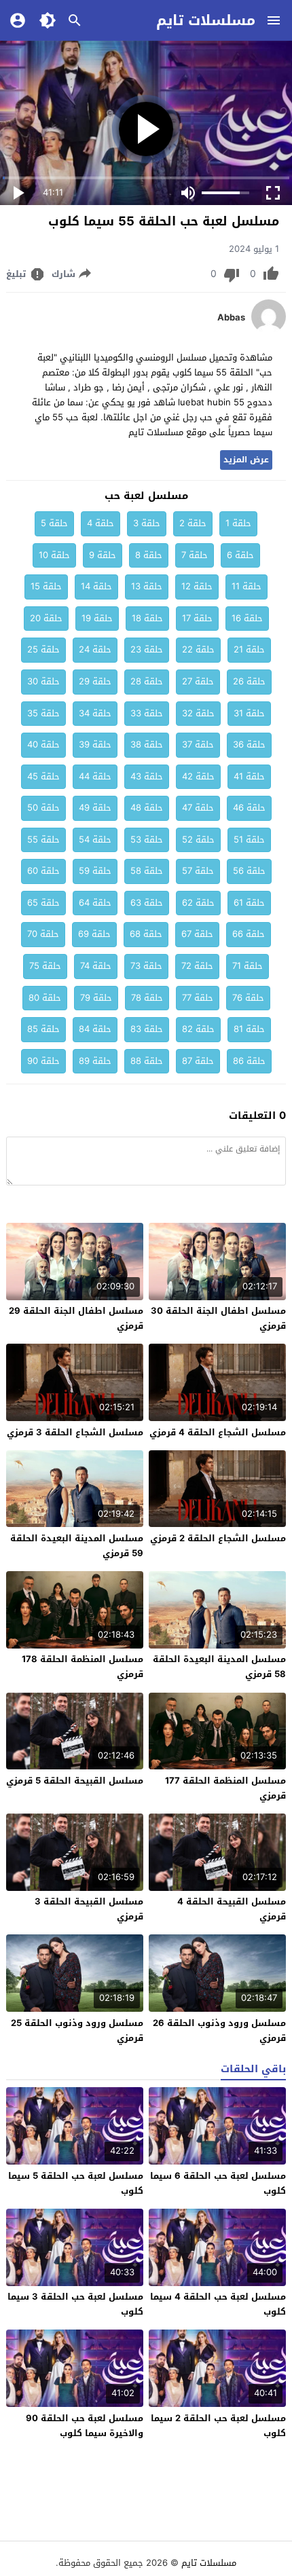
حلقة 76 (248, 998)
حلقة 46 (249, 808)
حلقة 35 (43, 713)
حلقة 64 (95, 903)
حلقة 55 (43, 840)
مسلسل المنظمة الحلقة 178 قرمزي (83, 1667)
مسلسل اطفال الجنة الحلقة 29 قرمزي (76, 1318)
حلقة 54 (95, 840)
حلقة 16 (247, 618)
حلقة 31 (249, 713)
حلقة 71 (248, 966)
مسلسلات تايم (206, 20)
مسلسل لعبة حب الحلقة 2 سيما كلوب (218, 2426)
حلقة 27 (198, 681)
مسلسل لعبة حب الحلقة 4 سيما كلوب (218, 2304)
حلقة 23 (147, 649)
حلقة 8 (149, 555)
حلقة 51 (249, 840)
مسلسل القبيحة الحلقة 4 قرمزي (232, 1909)
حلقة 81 (249, 1029)
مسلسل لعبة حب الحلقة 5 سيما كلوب (76, 2183)
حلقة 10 (54, 555)
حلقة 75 (45, 966)
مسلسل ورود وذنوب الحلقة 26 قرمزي (219, 2030)
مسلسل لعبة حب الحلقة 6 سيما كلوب (218, 2183)
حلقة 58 (147, 871)
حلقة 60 (43, 871)
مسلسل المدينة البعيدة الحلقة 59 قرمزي (77, 1546)
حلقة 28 (147, 681)
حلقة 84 (95, 1029)
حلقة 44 (95, 776)
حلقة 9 (103, 555)
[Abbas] (269, 330)
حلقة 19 (97, 618)
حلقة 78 (147, 998)
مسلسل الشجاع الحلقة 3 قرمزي (75, 1432)
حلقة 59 (95, 871)
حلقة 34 (95, 713)
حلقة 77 (198, 998)
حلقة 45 (43, 776)
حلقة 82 (198, 1029)
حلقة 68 (146, 934)
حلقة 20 (46, 618)
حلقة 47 (198, 808)
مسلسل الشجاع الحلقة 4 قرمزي (218, 1432)
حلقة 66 (249, 934)
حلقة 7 (195, 555)
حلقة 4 (101, 523)
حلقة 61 (249, 903)
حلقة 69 (94, 934)
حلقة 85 (43, 1029)
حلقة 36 (249, 744)
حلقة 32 (198, 713)
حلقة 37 (198, 744)
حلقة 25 (43, 649)
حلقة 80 (45, 998)
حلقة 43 (147, 776)
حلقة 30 (43, 681)
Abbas (231, 318)
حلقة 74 (96, 966)
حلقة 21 (249, 649)
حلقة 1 (238, 523)
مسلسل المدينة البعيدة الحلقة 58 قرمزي (219, 1667)
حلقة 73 (146, 966)
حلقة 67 (197, 934)
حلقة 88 (147, 1061)
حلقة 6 (240, 555)
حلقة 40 (43, 744)
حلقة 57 (198, 871)
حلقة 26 (249, 681)
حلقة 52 (198, 840)
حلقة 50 (43, 808)
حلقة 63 (147, 903)
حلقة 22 (198, 649)
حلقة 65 (43, 903)
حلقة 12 (197, 586)
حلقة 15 (46, 586)
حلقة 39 (95, 744)
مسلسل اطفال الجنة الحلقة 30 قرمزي (218, 1318)
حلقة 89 (95, 1061)
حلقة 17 (197, 618)
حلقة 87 (198, 1061)
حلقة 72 (197, 966)
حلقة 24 (95, 649)
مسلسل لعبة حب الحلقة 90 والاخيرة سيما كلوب (85, 2426)
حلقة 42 (198, 776)
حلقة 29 (95, 681)
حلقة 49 (95, 808)
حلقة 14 (96, 586)
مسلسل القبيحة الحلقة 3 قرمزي (89, 1909)
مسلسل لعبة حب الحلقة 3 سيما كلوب (75, 2304)
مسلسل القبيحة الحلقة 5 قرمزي (75, 1781)
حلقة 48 (147, 808)
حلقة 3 (147, 523)
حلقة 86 (249, 1061)
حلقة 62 (198, 903)
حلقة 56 (249, 871)
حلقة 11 (247, 586)
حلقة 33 (147, 713)
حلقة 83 (147, 1029)
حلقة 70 (43, 934)
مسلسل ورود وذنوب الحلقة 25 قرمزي (77, 2030)
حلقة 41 (249, 776)
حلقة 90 (43, 1061)
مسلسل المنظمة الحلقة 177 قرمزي (225, 1788)
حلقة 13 (147, 586)
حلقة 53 (147, 840)
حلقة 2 (193, 523)
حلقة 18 (147, 618)
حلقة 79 (96, 998)
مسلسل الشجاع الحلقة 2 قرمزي (218, 1538)
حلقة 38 (147, 744)
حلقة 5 (54, 523)
